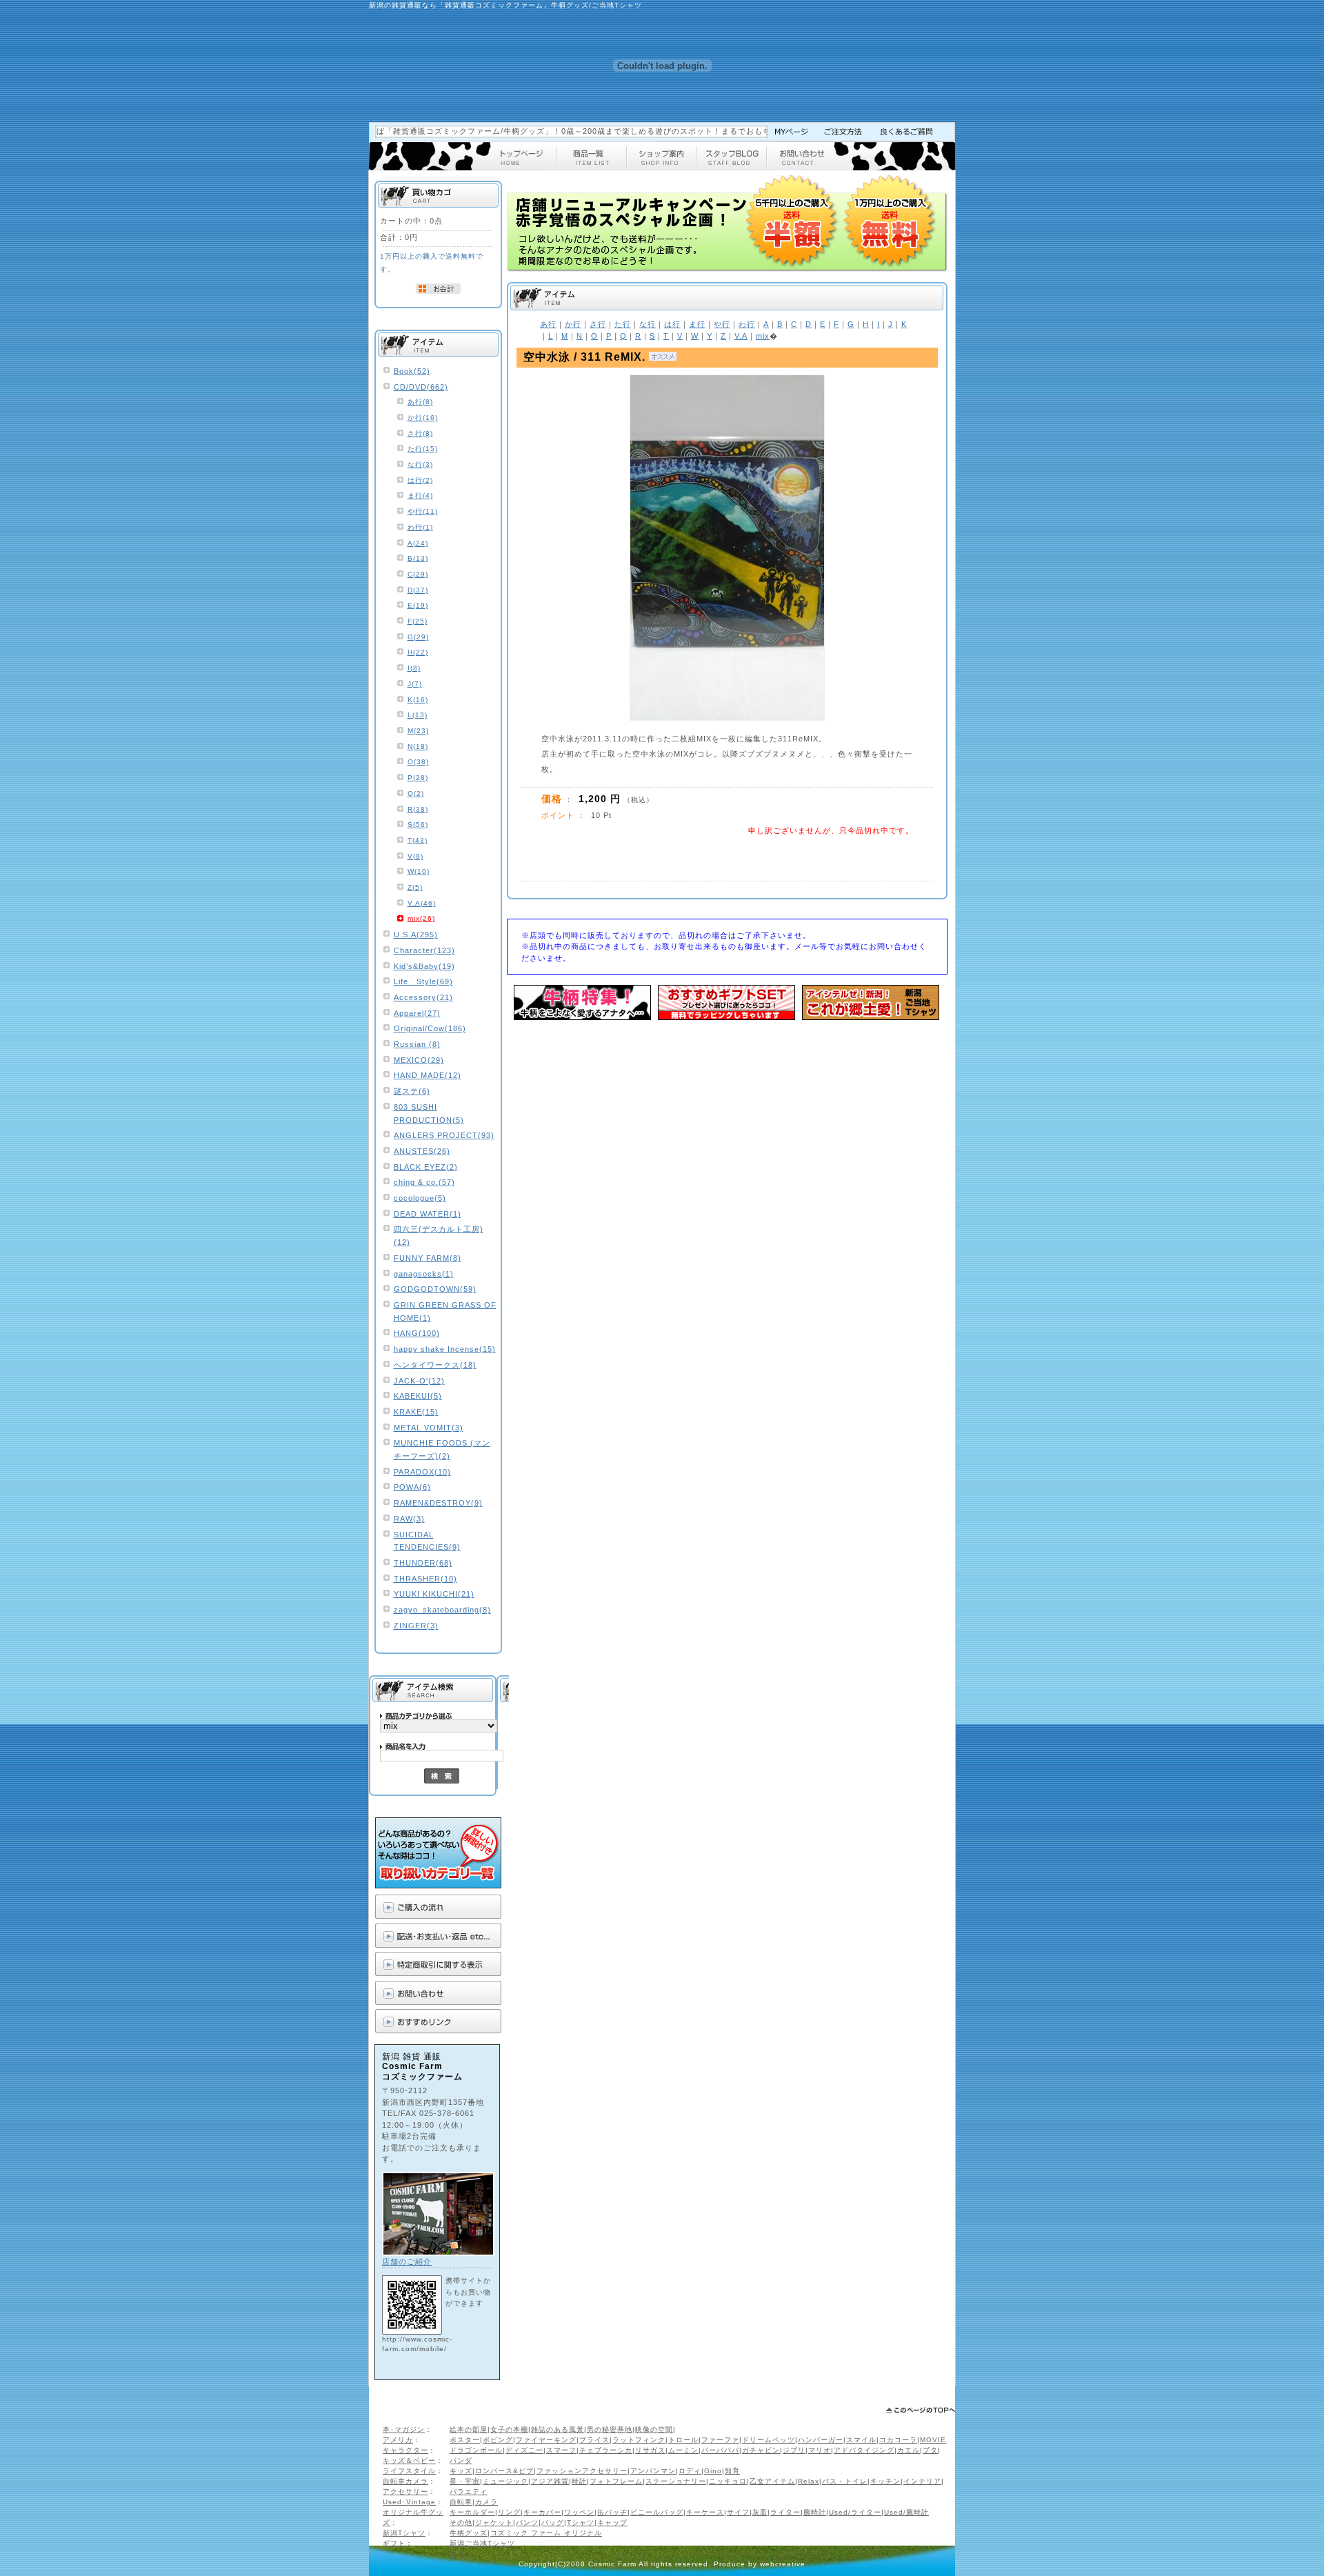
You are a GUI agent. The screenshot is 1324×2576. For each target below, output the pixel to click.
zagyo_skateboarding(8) (442, 1610)
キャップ (612, 2523)
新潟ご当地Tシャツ (482, 2543)
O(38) (418, 762)
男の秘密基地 (610, 2429)
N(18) (418, 747)
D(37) (418, 590)
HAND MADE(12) (428, 1075)
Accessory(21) (423, 997)
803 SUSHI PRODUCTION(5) (429, 1114)
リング (509, 2512)
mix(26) (421, 918)
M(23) (418, 731)
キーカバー (542, 2512)
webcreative (783, 2564)
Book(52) (412, 371)
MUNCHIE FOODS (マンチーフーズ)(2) (442, 1449)
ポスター (465, 2440)
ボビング (498, 2440)
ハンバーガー (821, 2440)
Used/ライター (855, 2512)
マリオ (820, 2450)
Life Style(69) (423, 981)
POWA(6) (412, 1487)
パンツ (527, 2523)
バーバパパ (720, 2450)
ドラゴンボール (476, 2450)
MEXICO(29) (419, 1060)
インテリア (922, 2481)
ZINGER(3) (416, 1626)
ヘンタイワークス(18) (435, 1365)
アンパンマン (653, 2471)
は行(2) (420, 480)
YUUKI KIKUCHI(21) (434, 1594)
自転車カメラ (405, 2481)
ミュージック (505, 2481)
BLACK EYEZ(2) (426, 1167)
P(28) (418, 778)
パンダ (461, 2460)
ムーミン (683, 2450)
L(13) (418, 715)
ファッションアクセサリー (582, 2471)
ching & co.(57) (424, 1182)
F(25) (418, 621)
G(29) (418, 637)
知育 (732, 2471)
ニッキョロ (728, 2481)
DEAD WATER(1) (428, 1214)
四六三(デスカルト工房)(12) (439, 1236)
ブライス (594, 2440)
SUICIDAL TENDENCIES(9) (427, 1541)
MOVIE (933, 2440)
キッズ (461, 2471)
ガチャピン (761, 2450)
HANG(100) (417, 1333)
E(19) (418, 605)
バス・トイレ (845, 2481)
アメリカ (398, 2440)
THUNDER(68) (423, 1563)
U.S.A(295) (416, 935)
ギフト (394, 2543)
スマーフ (561, 2450)
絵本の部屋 (469, 2429)
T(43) (418, 840)
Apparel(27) (417, 1013)
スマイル (861, 2440)
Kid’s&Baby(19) (424, 966)
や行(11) (423, 511)
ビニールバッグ (657, 2512)
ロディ (690, 2471)
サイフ (738, 2512)
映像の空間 (654, 2429)
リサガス (650, 2450)
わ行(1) (420, 527)
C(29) (418, 574)
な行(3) (420, 465)
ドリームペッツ (769, 2440)
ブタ (930, 2450)
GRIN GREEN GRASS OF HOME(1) (445, 1311)
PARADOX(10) (422, 1472)
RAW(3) (409, 1519)
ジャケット (494, 2523)
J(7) (415, 684)
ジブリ (794, 2450)
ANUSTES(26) (422, 1151)
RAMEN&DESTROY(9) (438, 1503)
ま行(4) (420, 496)
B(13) (418, 558)
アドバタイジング (864, 2450)
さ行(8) (420, 433)
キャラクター (405, 2450)
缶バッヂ (612, 2512)
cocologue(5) (420, 1198)
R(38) (418, 809)
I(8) (414, 668)
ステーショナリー (676, 2481)
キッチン (885, 2481)
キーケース (705, 2512)
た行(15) (423, 449)
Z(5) (415, 887)
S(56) (418, 825)
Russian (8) (417, 1044)
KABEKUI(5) (418, 1396)
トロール (683, 2440)
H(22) (418, 652)
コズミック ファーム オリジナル (546, 2533)
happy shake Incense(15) (445, 1349)
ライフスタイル (409, 2471)
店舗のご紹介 (407, 2262)
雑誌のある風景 (558, 2429)
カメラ (487, 2502)
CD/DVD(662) (421, 387)
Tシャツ (581, 2523)
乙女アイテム (772, 2481)
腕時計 (815, 2512)
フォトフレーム (616, 2481)
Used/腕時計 (906, 2512)
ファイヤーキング (546, 2440)
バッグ (553, 2523)
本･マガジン (404, 2429)
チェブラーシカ (606, 2450)
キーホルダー (472, 2512)
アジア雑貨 (550, 2481)
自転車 (461, 2502)
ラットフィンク (639, 2440)
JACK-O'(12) (419, 1381)
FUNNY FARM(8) (428, 1258)
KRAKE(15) (416, 1412)
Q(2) (416, 793)
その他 (461, 2523)
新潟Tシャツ (404, 2533)
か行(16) (423, 418)
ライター (785, 2512)
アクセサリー (405, 2492)
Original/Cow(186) (430, 1028)
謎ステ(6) (412, 1091)
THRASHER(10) (425, 1579)
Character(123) (424, 950)
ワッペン (579, 2512)
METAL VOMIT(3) (429, 1428)
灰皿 (760, 2512)
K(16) (418, 700)
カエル (909, 2450)
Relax (809, 2481)
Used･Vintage (409, 2502)
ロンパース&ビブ (504, 2471)
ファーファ (720, 2440)
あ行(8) (420, 402)
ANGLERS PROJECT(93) (444, 1135)
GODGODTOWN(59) (435, 1289)
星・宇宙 (465, 2481)
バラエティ (469, 2492)
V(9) (415, 856)
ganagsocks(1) (424, 1274)
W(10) (419, 871)
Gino (713, 2471)
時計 (579, 2481)
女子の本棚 (509, 2429)
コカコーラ (898, 2440)
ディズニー (524, 2450)
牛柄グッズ (469, 2533)
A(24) (418, 543)
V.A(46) (422, 903)
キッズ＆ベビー (409, 2460)
